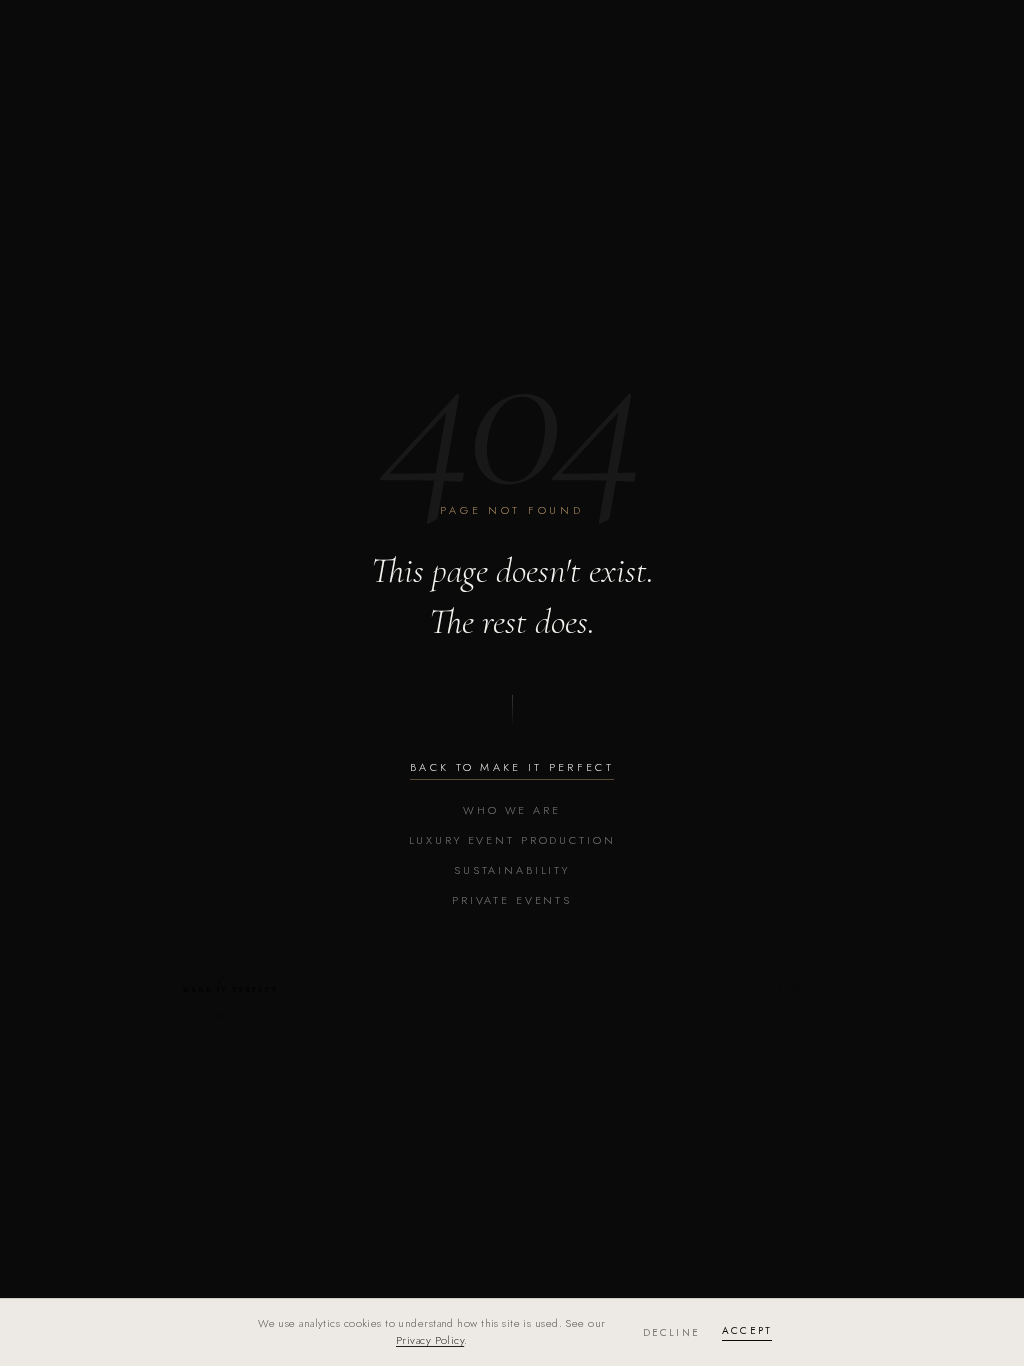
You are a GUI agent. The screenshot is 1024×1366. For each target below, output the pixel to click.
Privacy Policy (430, 1340)
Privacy (656, 1016)
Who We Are (512, 810)
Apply (616, 986)
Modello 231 (849, 1016)
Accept (747, 1330)
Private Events (512, 900)
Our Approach (515, 957)
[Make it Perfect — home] (230, 983)
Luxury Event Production (512, 840)
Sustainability (512, 870)
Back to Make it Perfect (512, 767)
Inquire (682, 986)
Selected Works (830, 957)
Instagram (766, 986)
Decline (671, 1332)
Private (729, 957)
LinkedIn (855, 986)
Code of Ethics (745, 1016)
